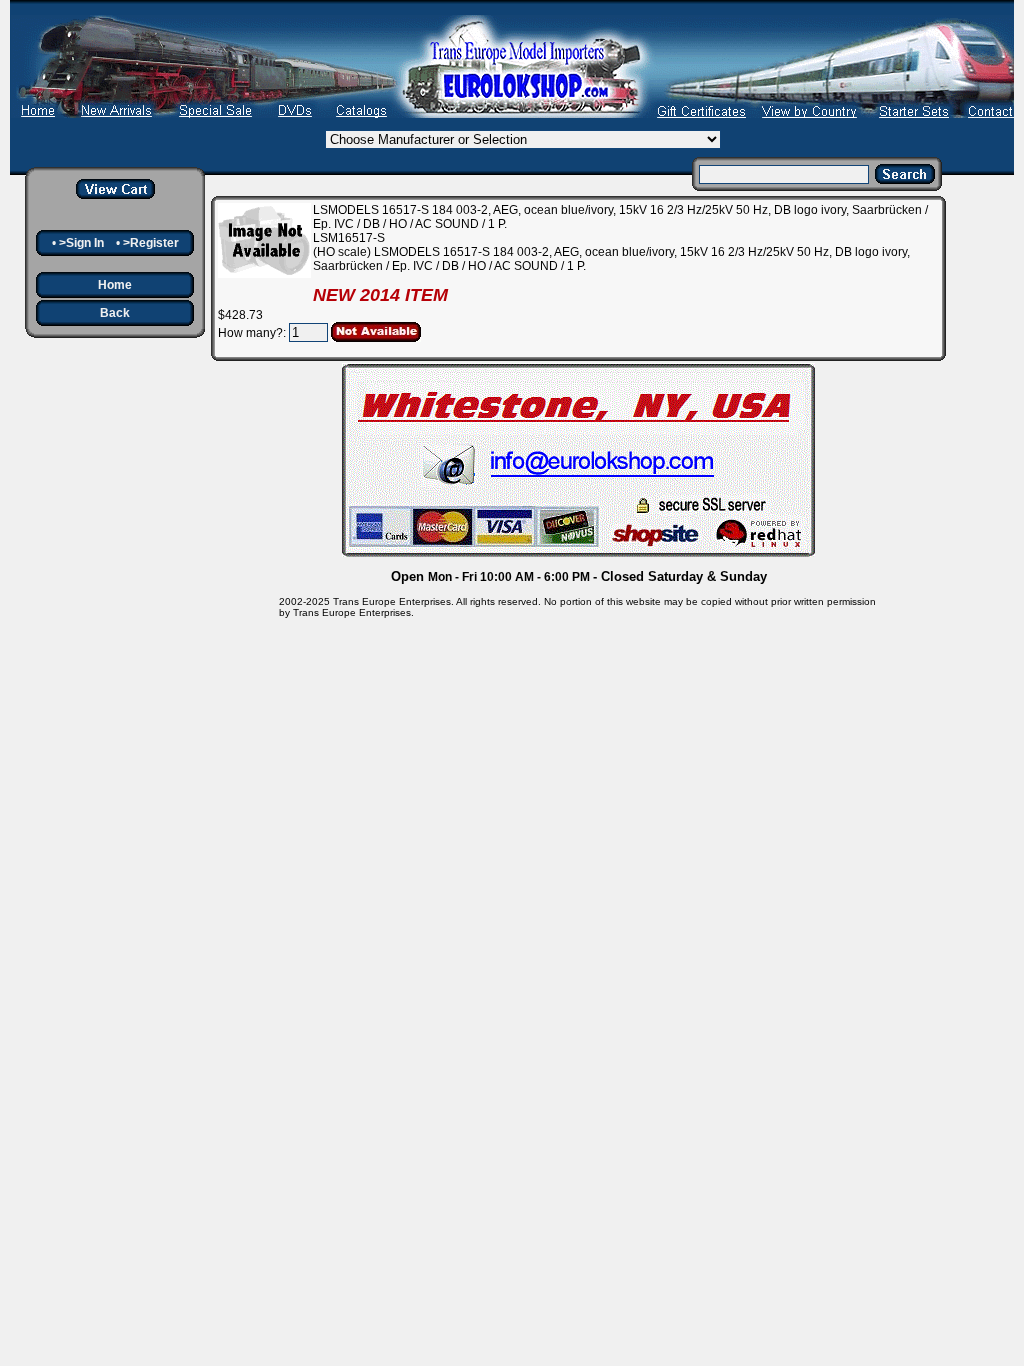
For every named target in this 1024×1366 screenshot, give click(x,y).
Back (115, 313)
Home (115, 285)
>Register (151, 243)
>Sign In (81, 243)
